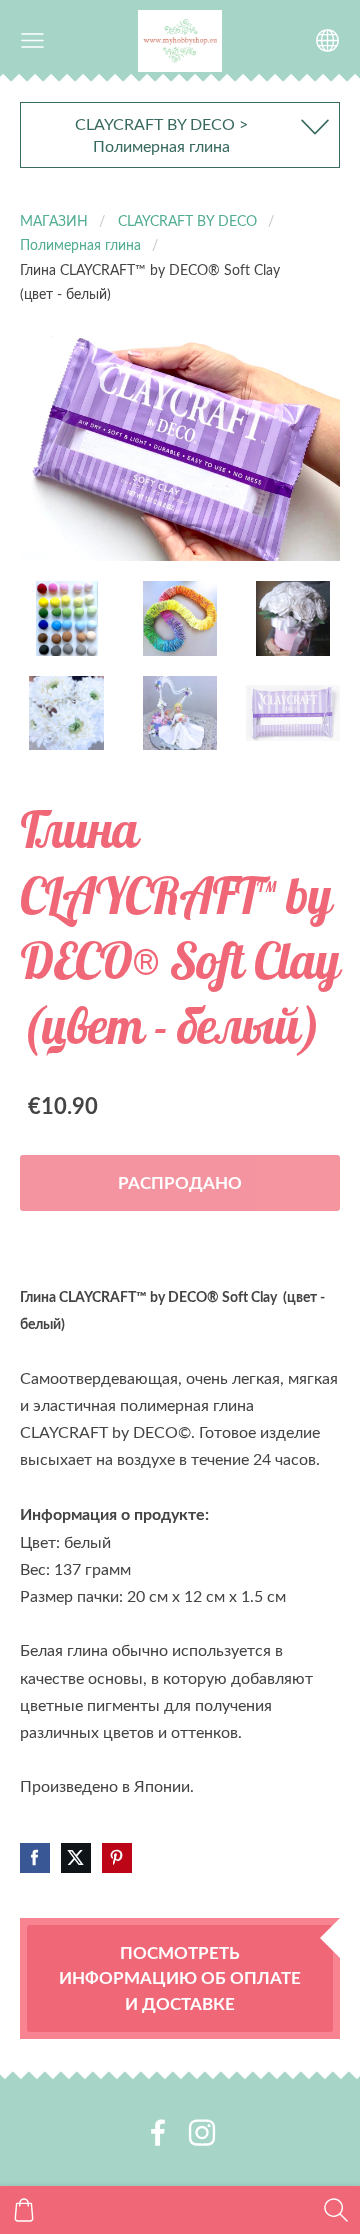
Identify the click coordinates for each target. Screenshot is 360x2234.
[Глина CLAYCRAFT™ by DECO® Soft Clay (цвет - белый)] (66, 618)
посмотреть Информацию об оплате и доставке (180, 1977)
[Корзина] (24, 2210)
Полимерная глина (80, 244)
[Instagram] (202, 2132)
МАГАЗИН (54, 220)
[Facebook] (158, 2132)
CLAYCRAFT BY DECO (187, 220)
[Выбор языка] (327, 40)
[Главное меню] (32, 40)
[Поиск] (336, 2210)
